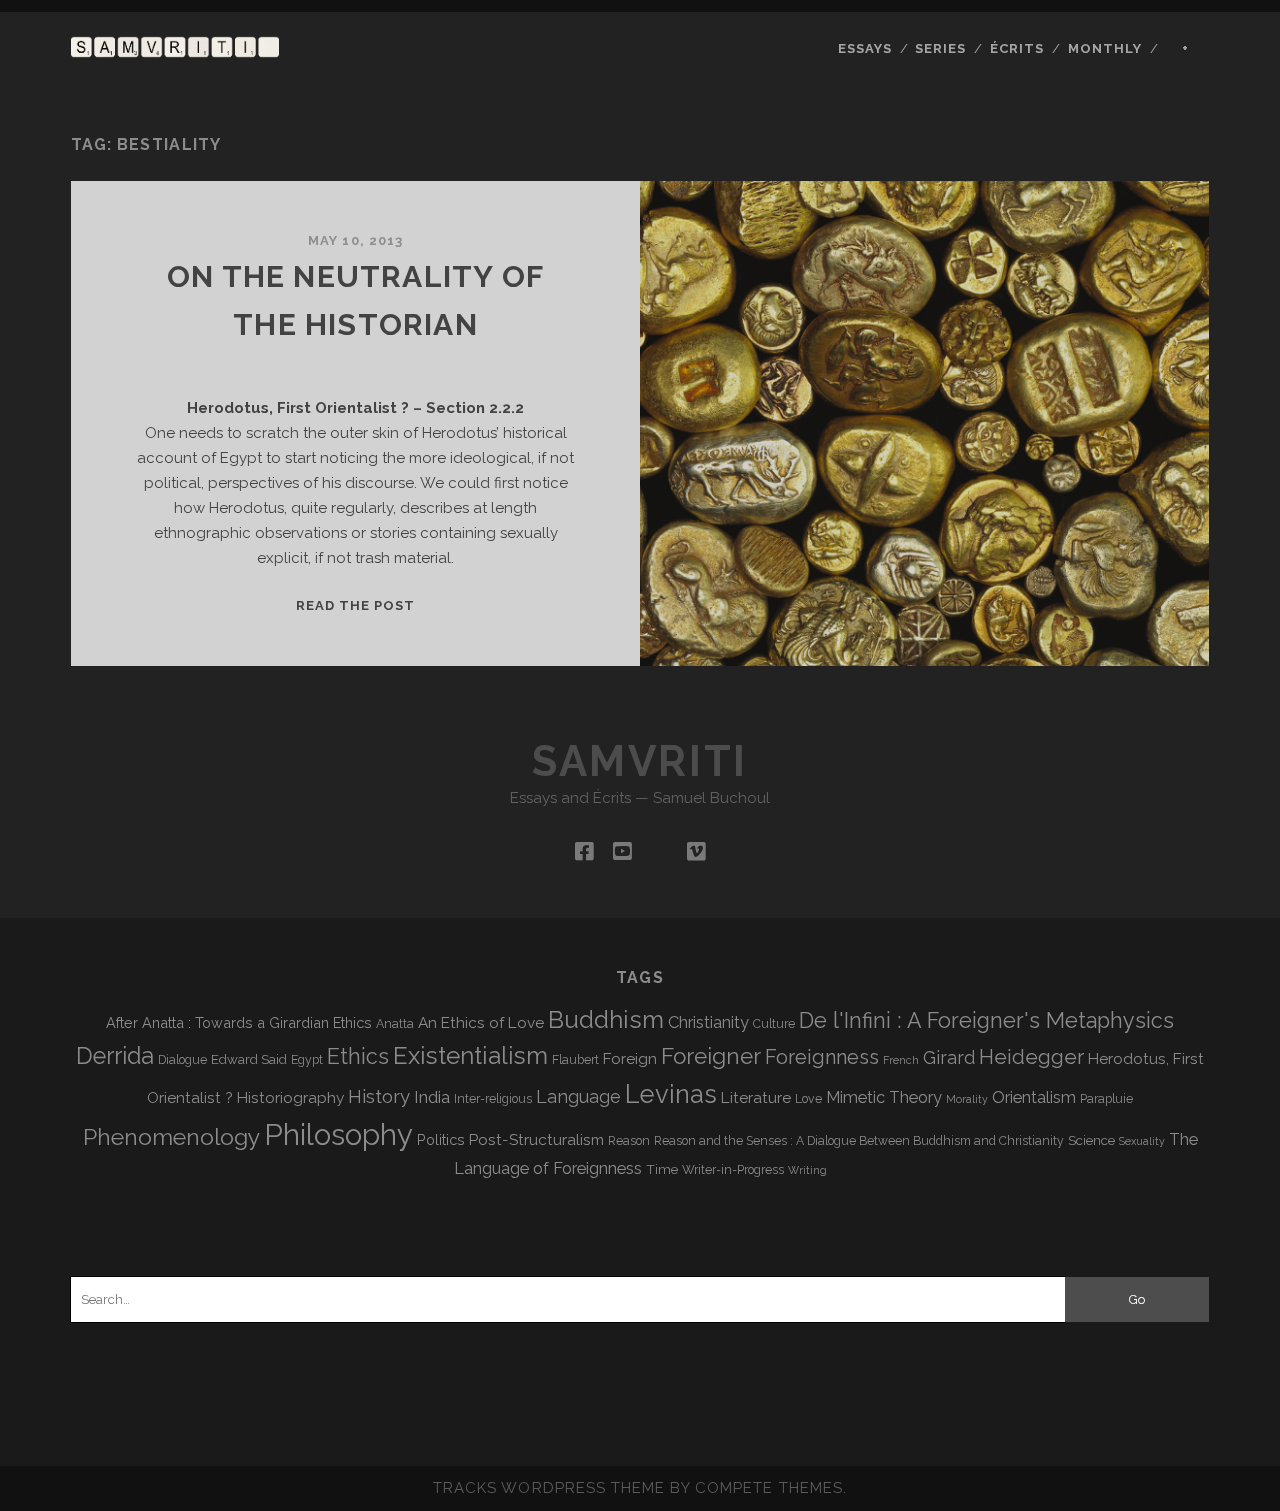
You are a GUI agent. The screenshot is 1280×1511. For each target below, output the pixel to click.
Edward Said (249, 1059)
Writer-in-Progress (733, 1170)
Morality (967, 1099)
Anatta (395, 1024)
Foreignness (822, 1057)
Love (808, 1099)
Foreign (630, 1058)
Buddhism (606, 1019)
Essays (865, 48)
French (901, 1060)
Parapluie (1106, 1099)
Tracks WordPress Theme (549, 1488)
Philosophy (338, 1134)
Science (1091, 1140)
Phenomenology (171, 1136)
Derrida (115, 1055)
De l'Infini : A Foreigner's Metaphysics (986, 1020)
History (379, 1096)
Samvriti (639, 761)
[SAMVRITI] (175, 48)
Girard (949, 1057)
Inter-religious (493, 1099)
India (432, 1097)
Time (662, 1169)
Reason (629, 1141)
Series (940, 48)
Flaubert (575, 1060)
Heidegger (1031, 1057)
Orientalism (1034, 1097)
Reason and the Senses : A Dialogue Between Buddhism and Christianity (859, 1141)
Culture (774, 1024)
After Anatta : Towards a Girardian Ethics (239, 1022)
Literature (756, 1097)
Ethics (358, 1056)
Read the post (356, 605)
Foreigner (711, 1056)
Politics (441, 1139)
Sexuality (1142, 1141)
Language (578, 1096)
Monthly (1105, 48)
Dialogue (182, 1060)
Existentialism (470, 1055)
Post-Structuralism (536, 1139)
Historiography (290, 1097)
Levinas (671, 1094)
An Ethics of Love (481, 1022)
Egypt (307, 1060)
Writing (807, 1170)
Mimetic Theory (884, 1097)
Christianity (708, 1022)
